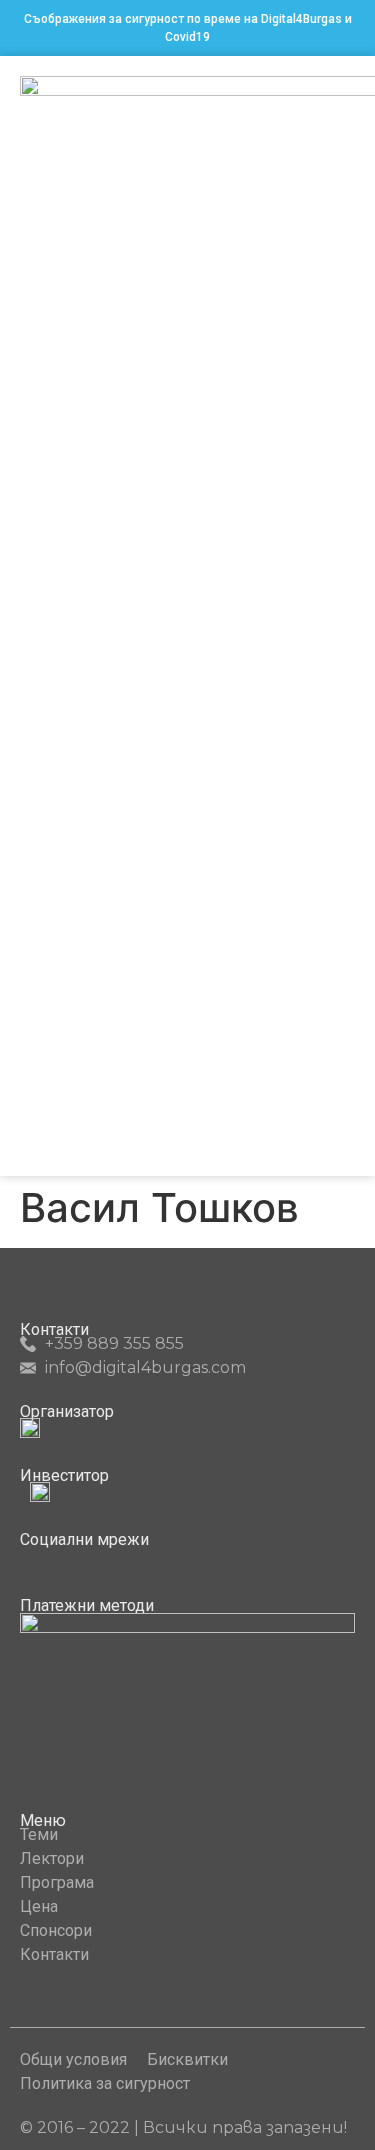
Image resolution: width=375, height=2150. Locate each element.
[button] (341, 616)
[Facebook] (28, 1558)
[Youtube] (65, 1558)
